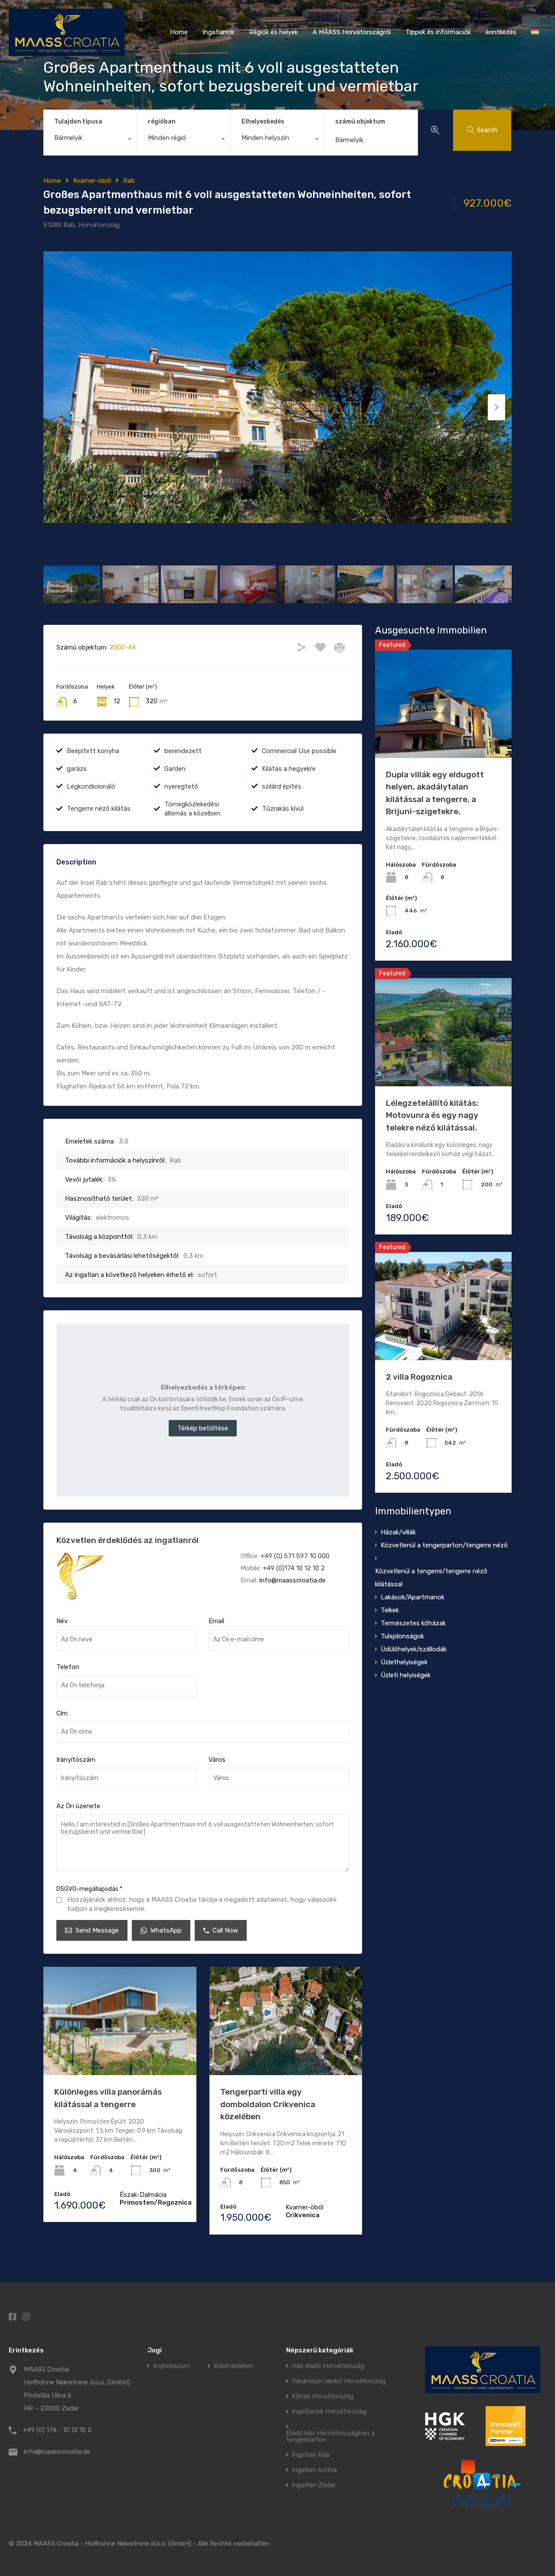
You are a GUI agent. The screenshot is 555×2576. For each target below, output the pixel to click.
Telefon (68, 1667)
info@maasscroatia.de (292, 1580)
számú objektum (360, 122)
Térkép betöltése (203, 1428)
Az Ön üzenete (78, 1806)
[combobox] (90, 140)
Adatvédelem (233, 2366)
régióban (162, 122)
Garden (175, 769)
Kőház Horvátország (323, 2396)
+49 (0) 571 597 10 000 (295, 1556)
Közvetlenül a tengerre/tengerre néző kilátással (431, 1578)
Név (62, 1621)
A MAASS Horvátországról (352, 32)
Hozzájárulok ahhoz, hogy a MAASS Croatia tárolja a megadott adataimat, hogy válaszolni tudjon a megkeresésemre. (202, 1904)
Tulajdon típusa (78, 122)
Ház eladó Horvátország (328, 2366)
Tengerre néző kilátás (99, 809)
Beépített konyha (93, 751)
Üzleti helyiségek (406, 1675)
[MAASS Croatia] (67, 52)
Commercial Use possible (299, 751)
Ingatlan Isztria (314, 2470)
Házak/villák (398, 1532)
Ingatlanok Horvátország (329, 2412)
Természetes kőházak (413, 1623)
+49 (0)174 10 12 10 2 (294, 1568)
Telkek (390, 1610)
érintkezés (501, 32)
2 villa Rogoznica (419, 1377)
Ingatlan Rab (311, 2455)
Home (179, 32)
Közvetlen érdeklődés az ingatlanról (127, 1540)
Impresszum (171, 2366)
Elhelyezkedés (263, 122)
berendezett (183, 751)
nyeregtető (181, 786)
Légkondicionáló (91, 786)
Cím (62, 1713)
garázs (77, 769)
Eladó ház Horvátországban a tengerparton (330, 2436)
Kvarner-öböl (92, 181)
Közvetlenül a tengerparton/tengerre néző (444, 1545)
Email (216, 1621)
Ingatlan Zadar (314, 2485)
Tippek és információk (438, 32)
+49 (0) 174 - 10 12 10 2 (57, 2430)
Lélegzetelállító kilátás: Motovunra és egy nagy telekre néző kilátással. (432, 1115)
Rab (129, 181)
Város (217, 1760)
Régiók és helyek (273, 32)
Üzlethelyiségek (404, 1662)
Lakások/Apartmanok (413, 1597)
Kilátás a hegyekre (289, 769)
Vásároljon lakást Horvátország (339, 2381)
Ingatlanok (218, 32)
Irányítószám (76, 1760)
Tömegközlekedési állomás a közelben (192, 809)
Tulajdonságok (402, 1636)
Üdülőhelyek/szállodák (414, 1649)
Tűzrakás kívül (283, 809)
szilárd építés (282, 786)
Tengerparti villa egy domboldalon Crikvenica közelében (268, 2104)
